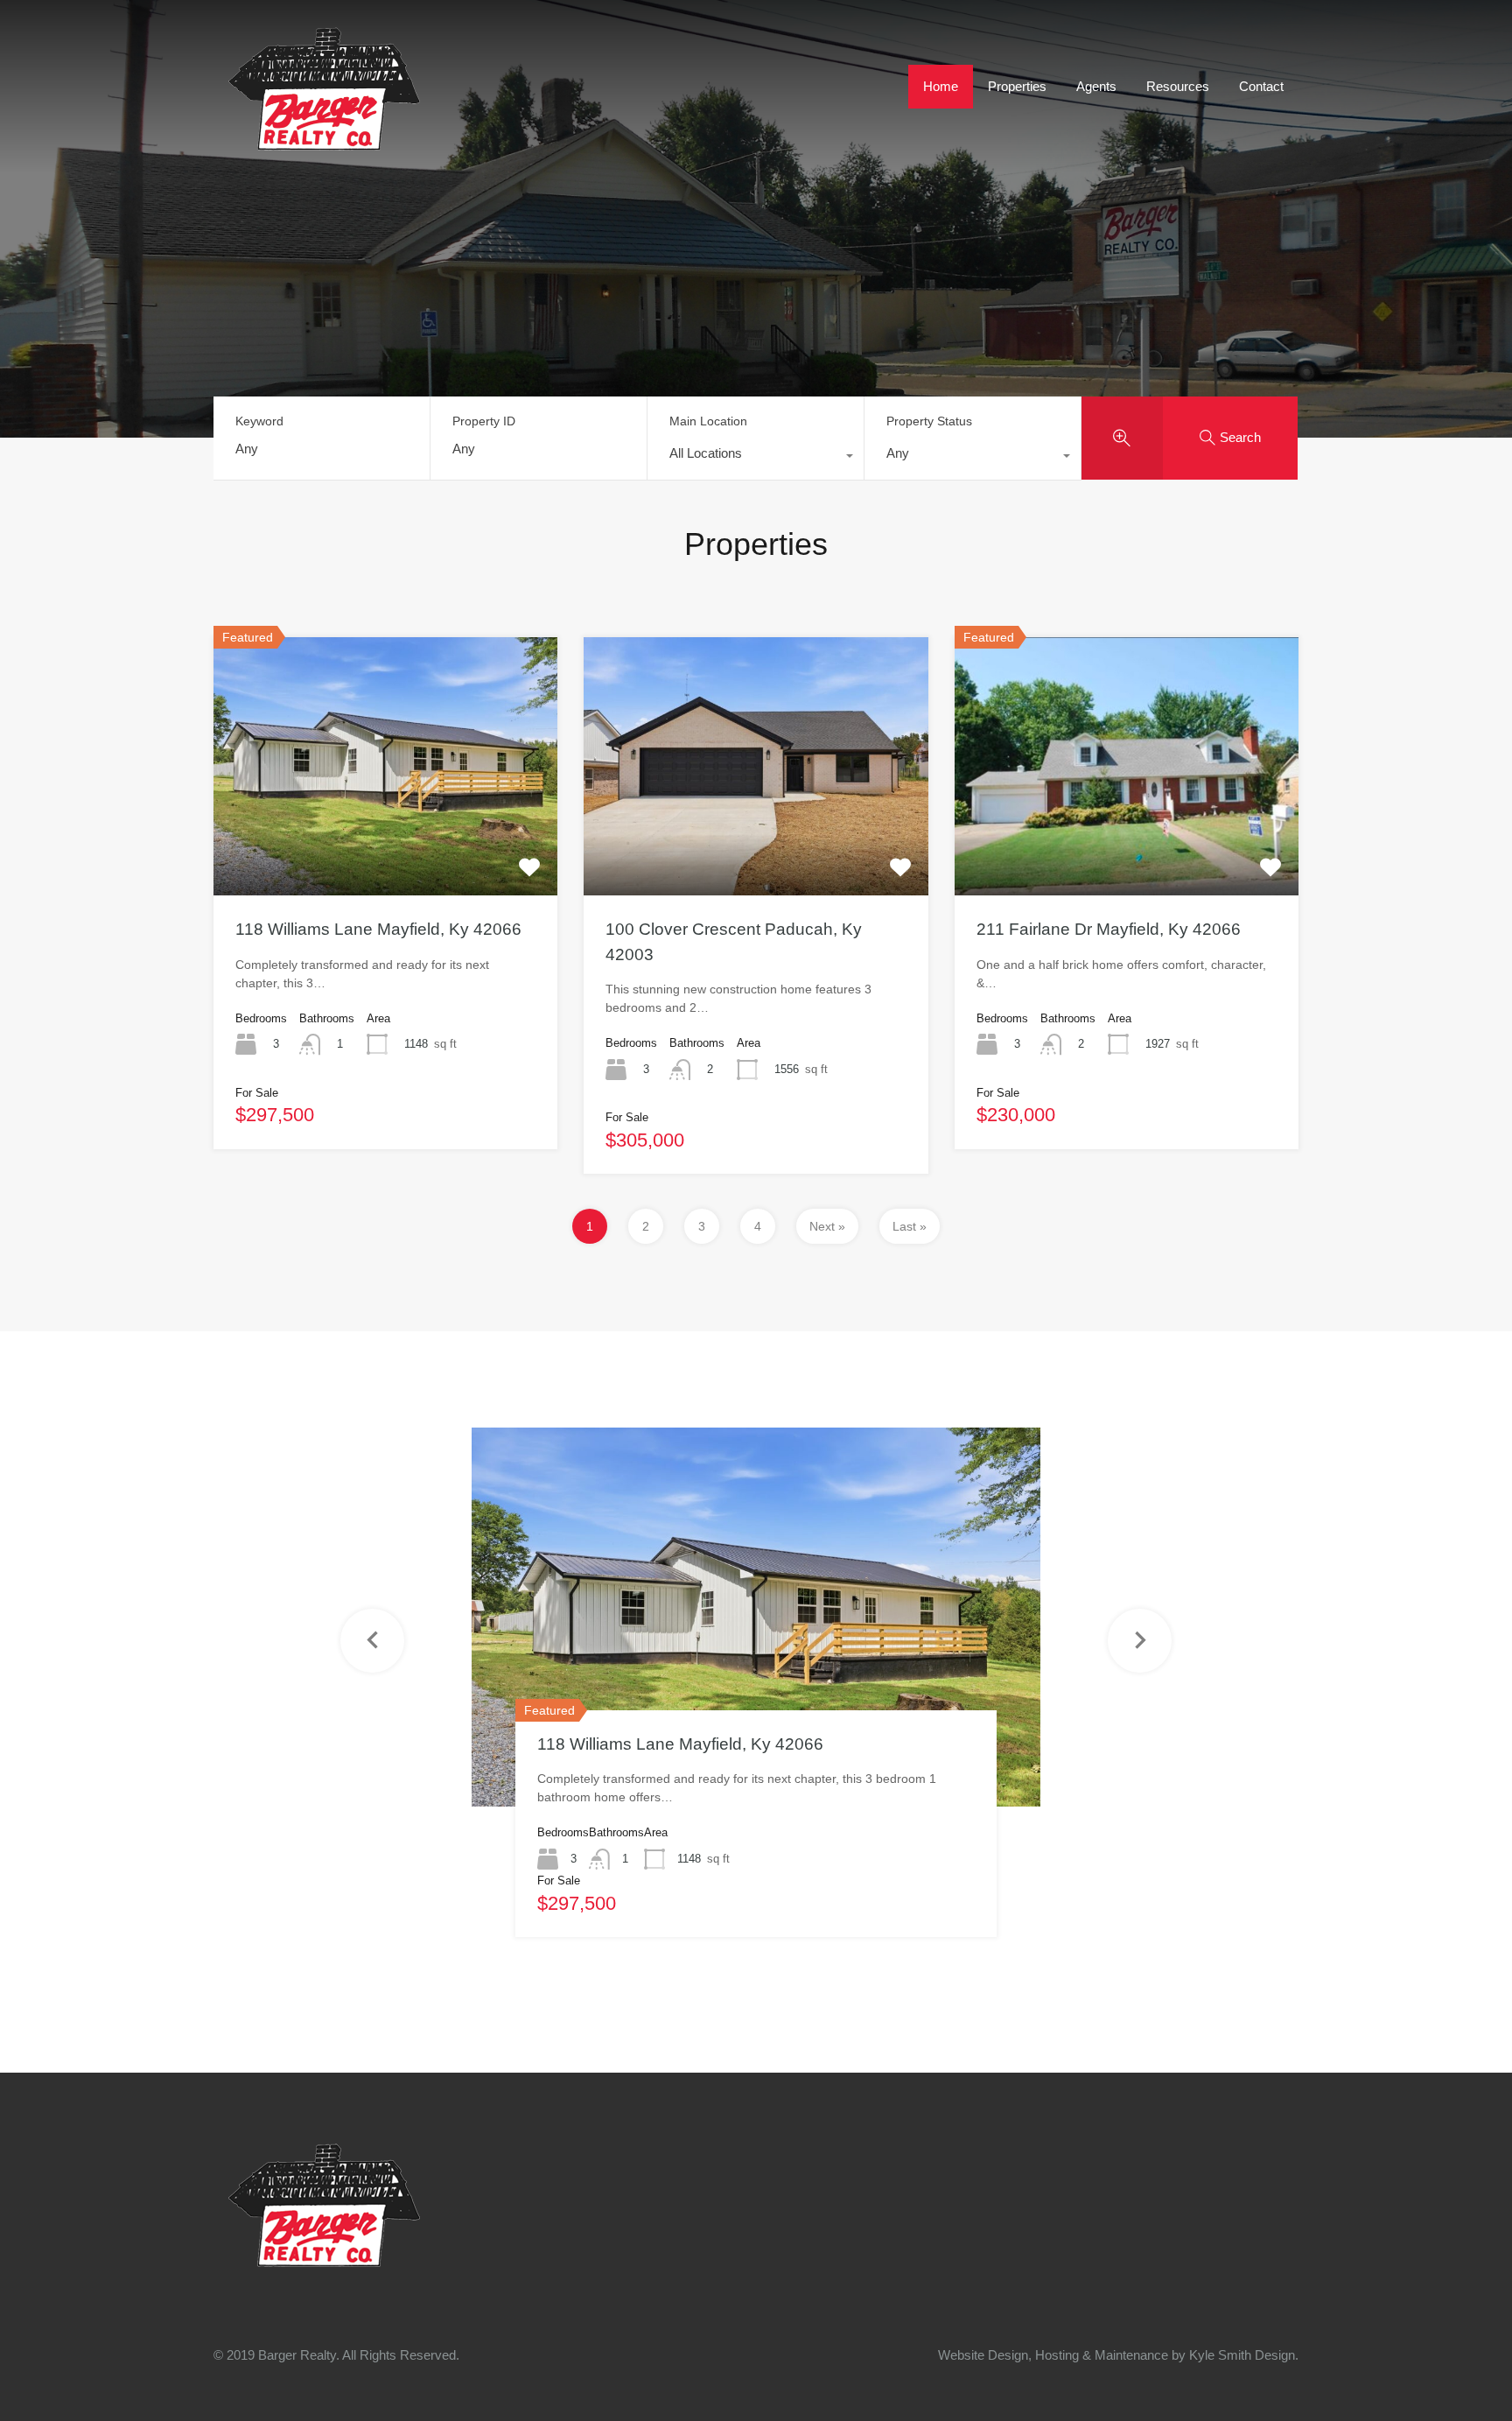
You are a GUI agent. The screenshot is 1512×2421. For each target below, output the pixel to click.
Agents (1096, 86)
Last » (910, 1226)
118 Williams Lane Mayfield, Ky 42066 (378, 929)
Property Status (929, 421)
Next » (827, 1226)
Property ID (484, 421)
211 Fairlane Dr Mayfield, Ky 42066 (1109, 929)
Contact (1261, 86)
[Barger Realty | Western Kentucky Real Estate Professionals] (323, 147)
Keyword (259, 421)
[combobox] (756, 458)
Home (941, 86)
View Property (386, 844)
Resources (1178, 86)
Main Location (708, 421)
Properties (1017, 86)
